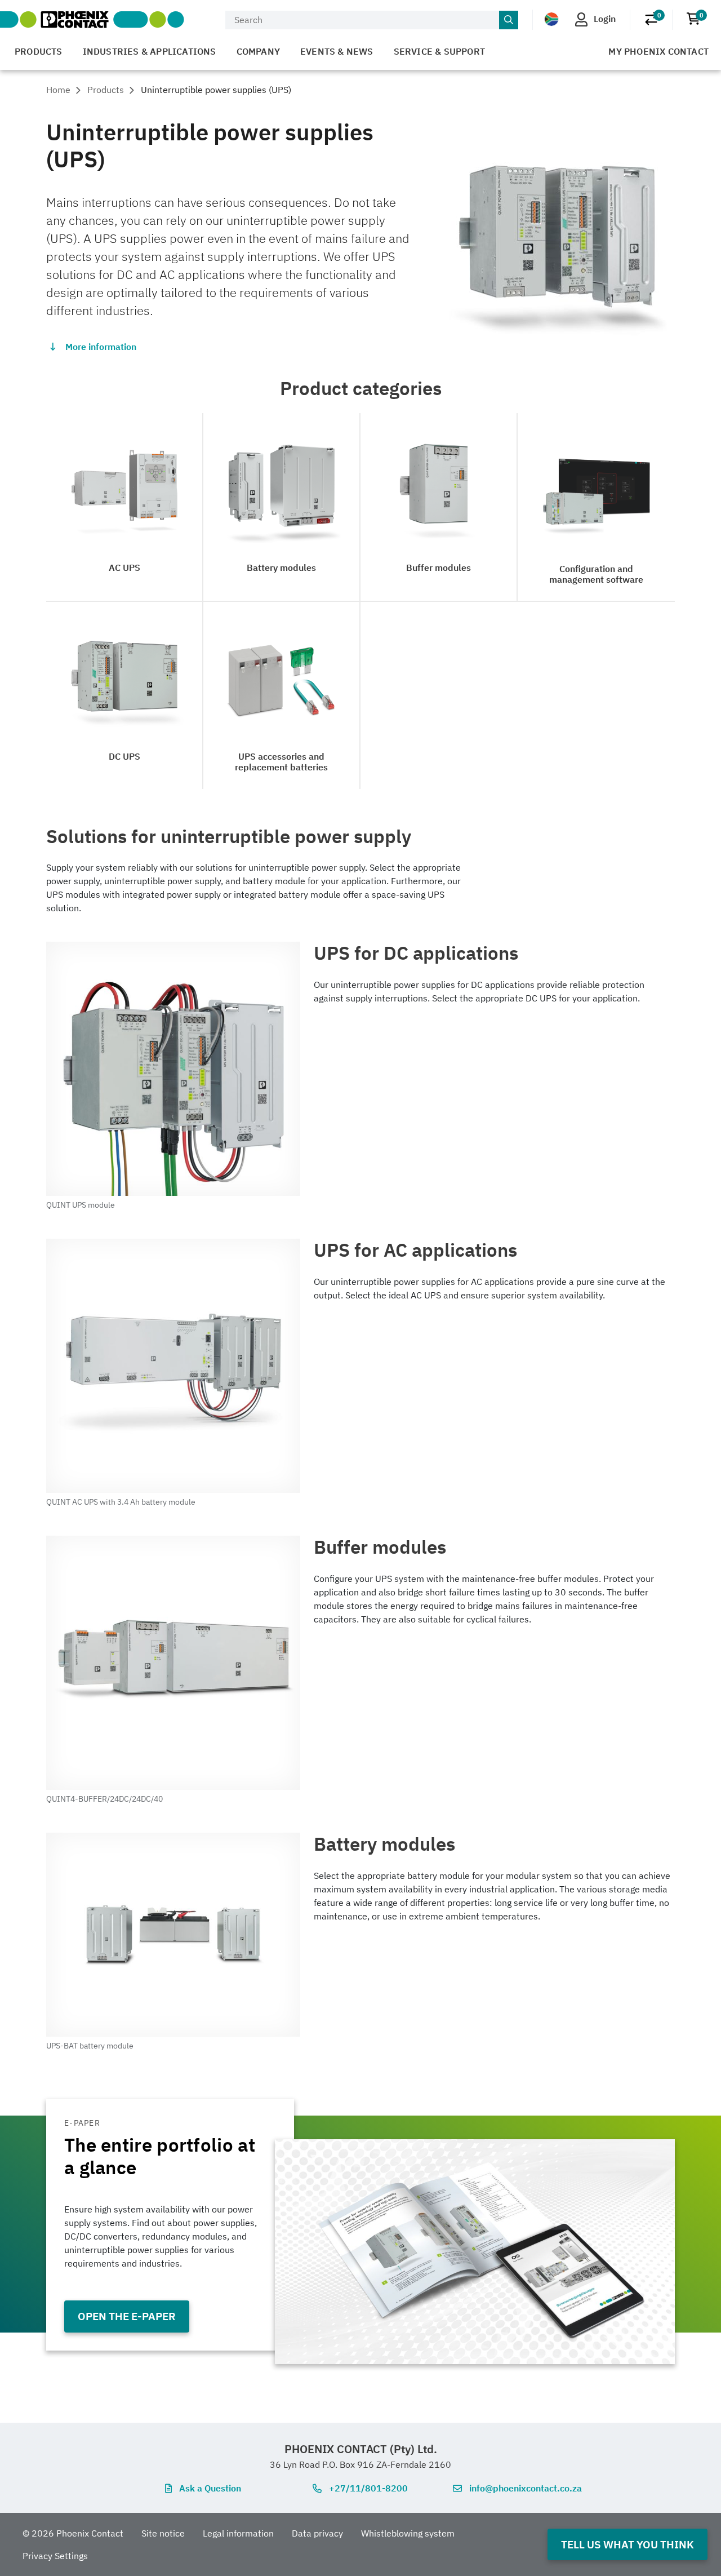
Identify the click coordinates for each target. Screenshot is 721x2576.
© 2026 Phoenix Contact (73, 2533)
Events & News (337, 51)
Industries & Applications (150, 51)
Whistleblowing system (408, 2533)
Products (39, 51)
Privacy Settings (55, 2556)
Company (258, 51)
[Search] (509, 20)
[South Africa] (551, 19)
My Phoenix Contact (658, 51)
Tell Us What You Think (627, 2544)
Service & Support (439, 51)
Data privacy (317, 2533)
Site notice (163, 2533)
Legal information (238, 2533)
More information (101, 347)
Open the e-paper (127, 2316)
